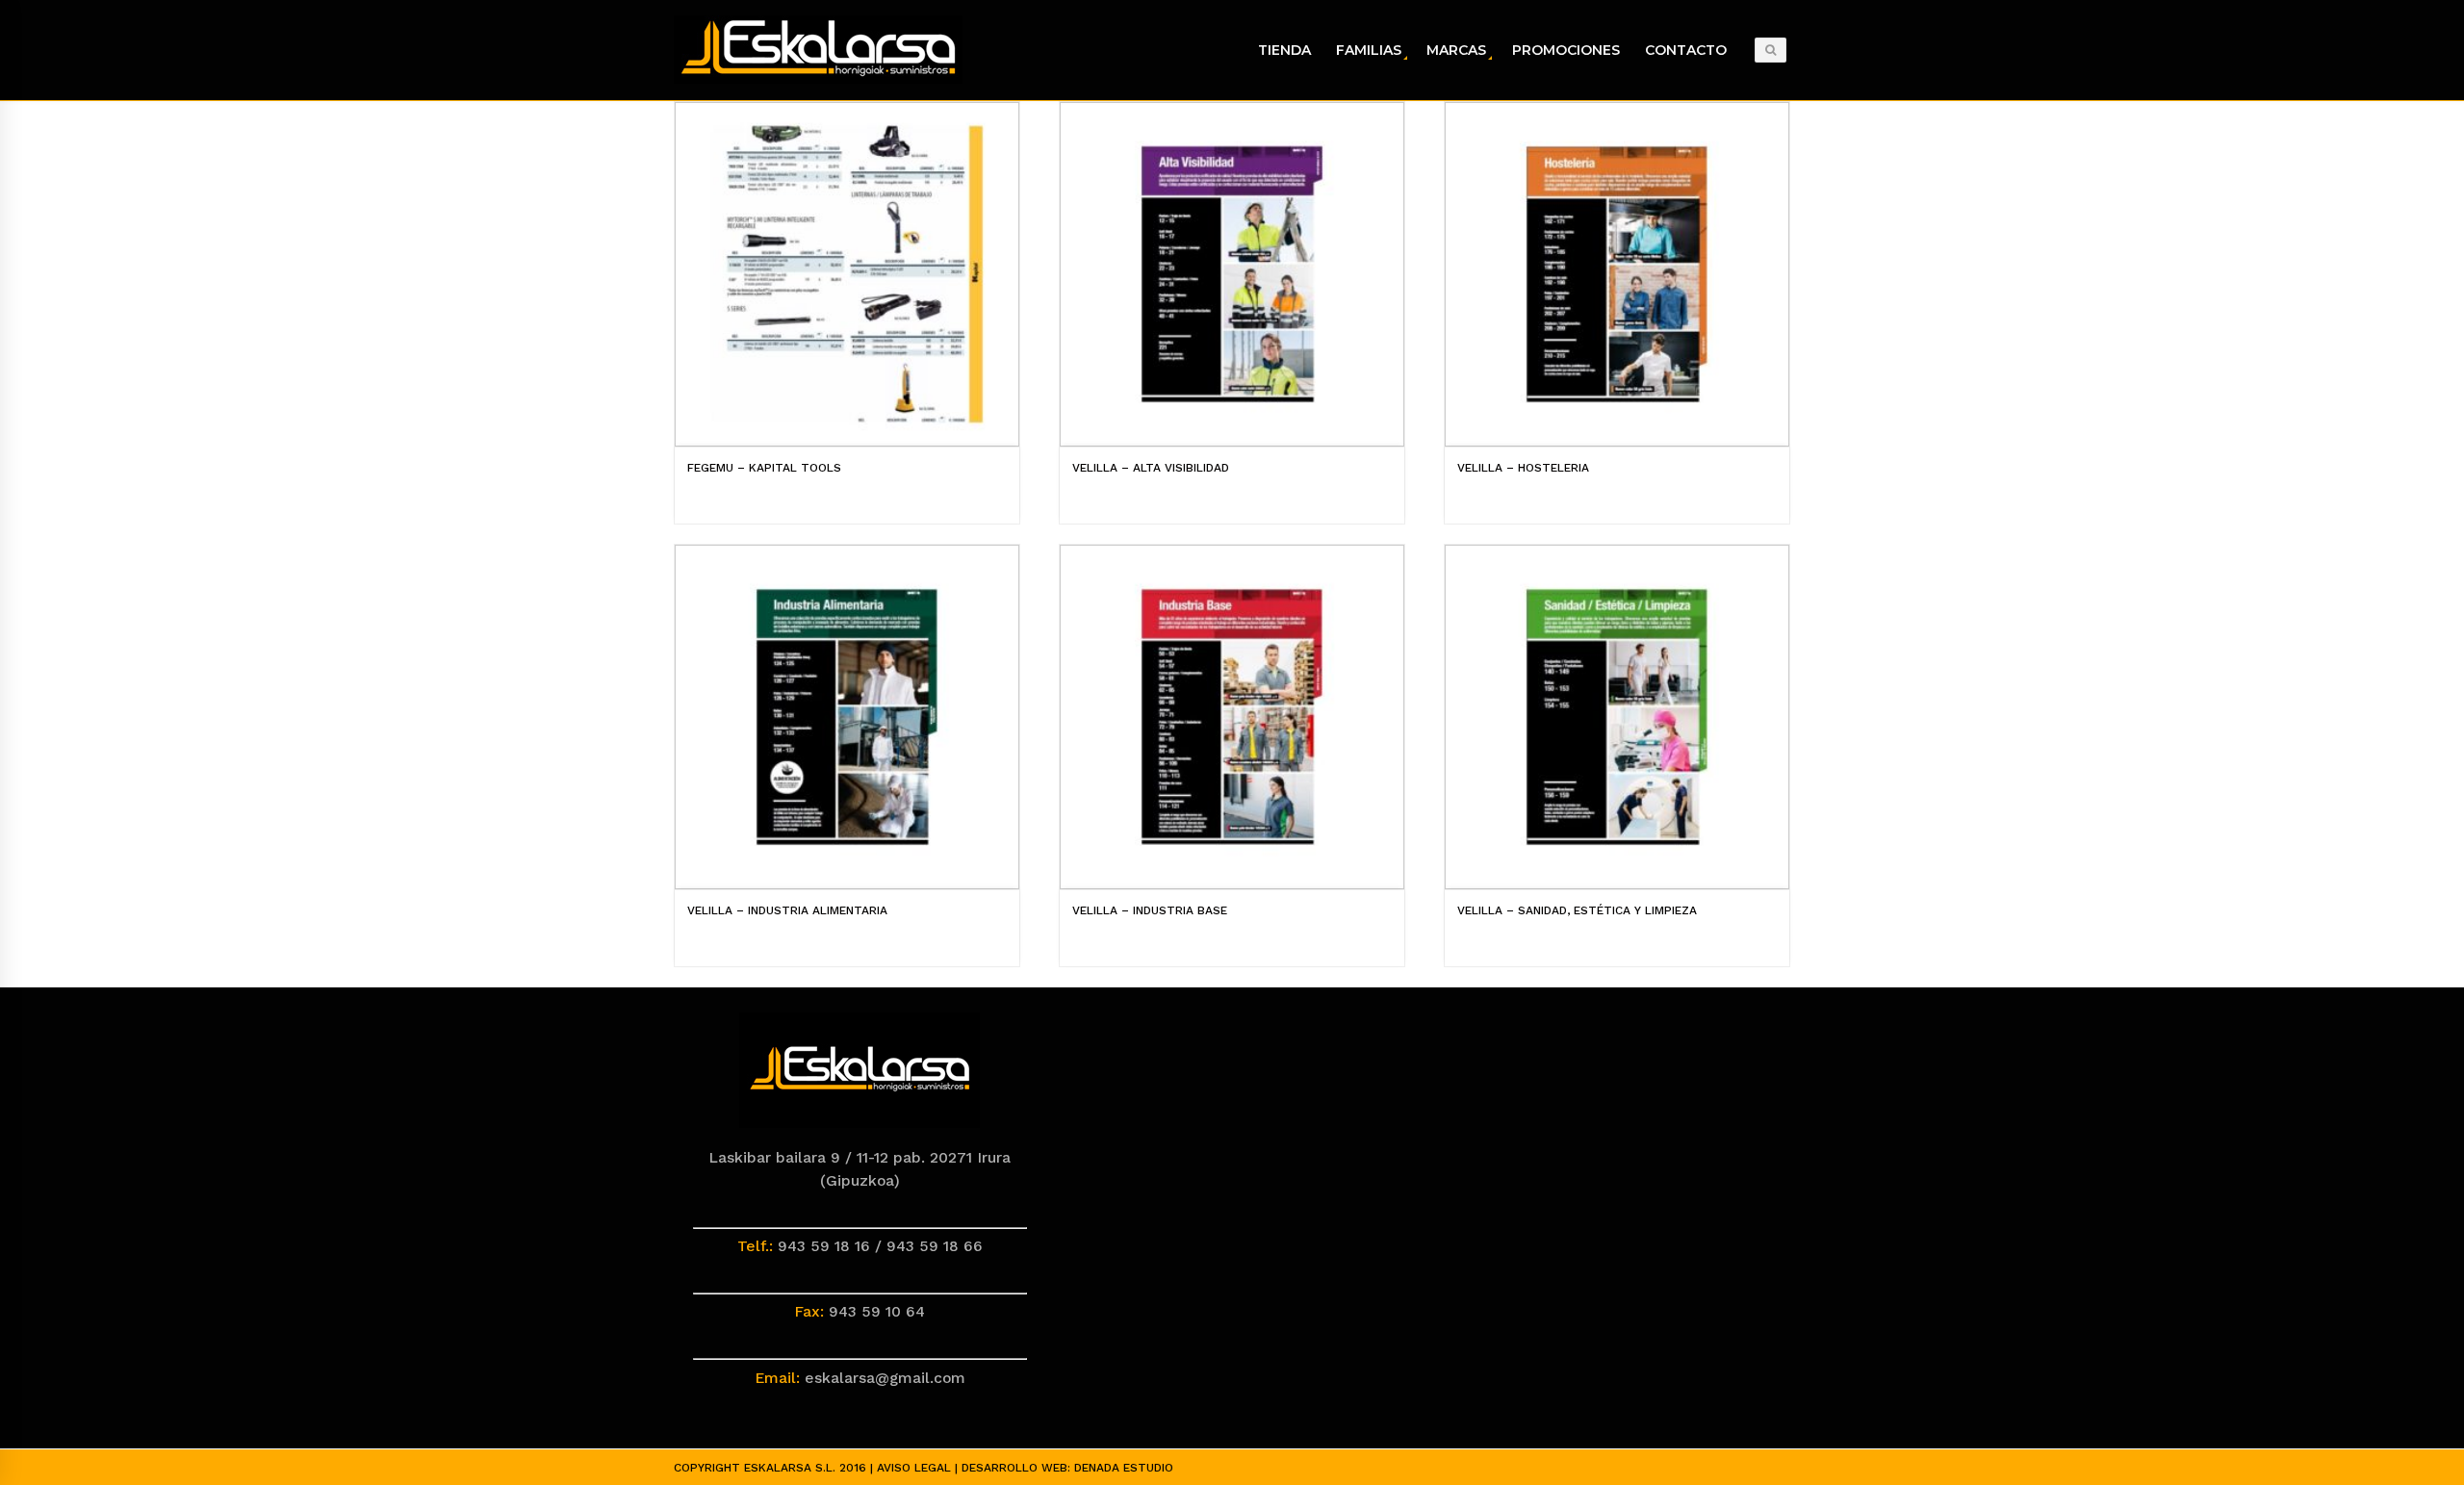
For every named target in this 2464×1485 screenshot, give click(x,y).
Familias (1369, 50)
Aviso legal (914, 1468)
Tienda (1284, 50)
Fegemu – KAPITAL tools (764, 468)
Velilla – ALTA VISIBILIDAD (1151, 468)
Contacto (1686, 50)
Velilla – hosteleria (1523, 468)
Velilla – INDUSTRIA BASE (1150, 910)
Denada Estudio (1124, 1468)
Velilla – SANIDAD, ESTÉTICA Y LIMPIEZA (1577, 910)
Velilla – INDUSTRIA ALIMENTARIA (787, 910)
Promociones (1566, 50)
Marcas (1456, 50)
